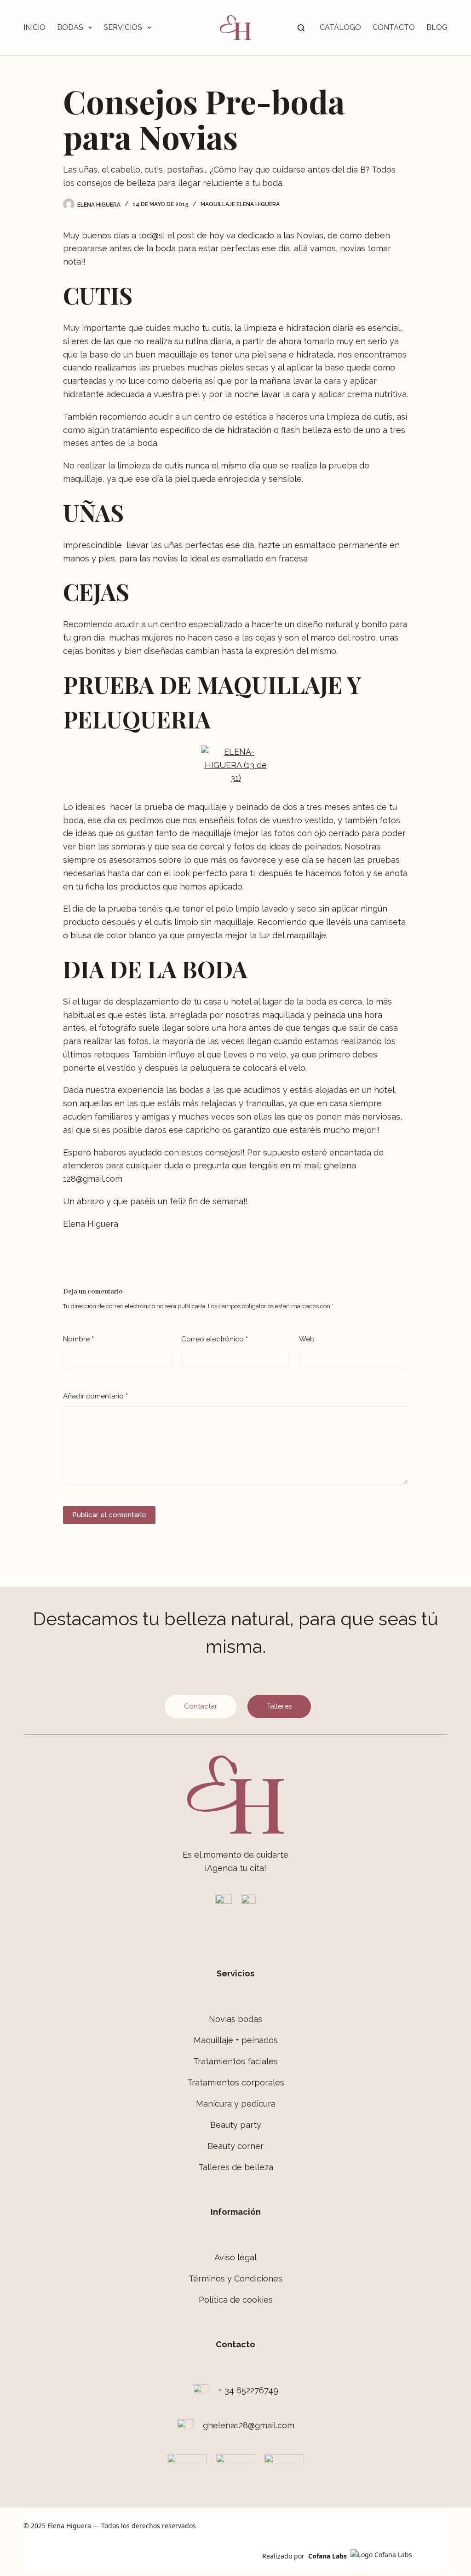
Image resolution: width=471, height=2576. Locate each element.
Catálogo (340, 27)
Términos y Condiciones (235, 2279)
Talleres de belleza (236, 2167)
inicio (34, 27)
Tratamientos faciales (235, 2061)
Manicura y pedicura (236, 2104)
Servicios (123, 27)
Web (307, 1339)
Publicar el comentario (109, 1515)
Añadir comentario (95, 1396)
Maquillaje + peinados (236, 2040)
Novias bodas (235, 2019)
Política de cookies (236, 2300)
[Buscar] (301, 28)
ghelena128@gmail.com (249, 2425)
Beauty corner (235, 2146)
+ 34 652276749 (248, 2390)
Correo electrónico (215, 1339)
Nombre (78, 1339)
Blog (437, 27)
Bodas (70, 27)
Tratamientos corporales (236, 2082)
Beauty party (236, 2125)
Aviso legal (235, 2257)
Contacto (394, 27)
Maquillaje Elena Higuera (240, 204)
